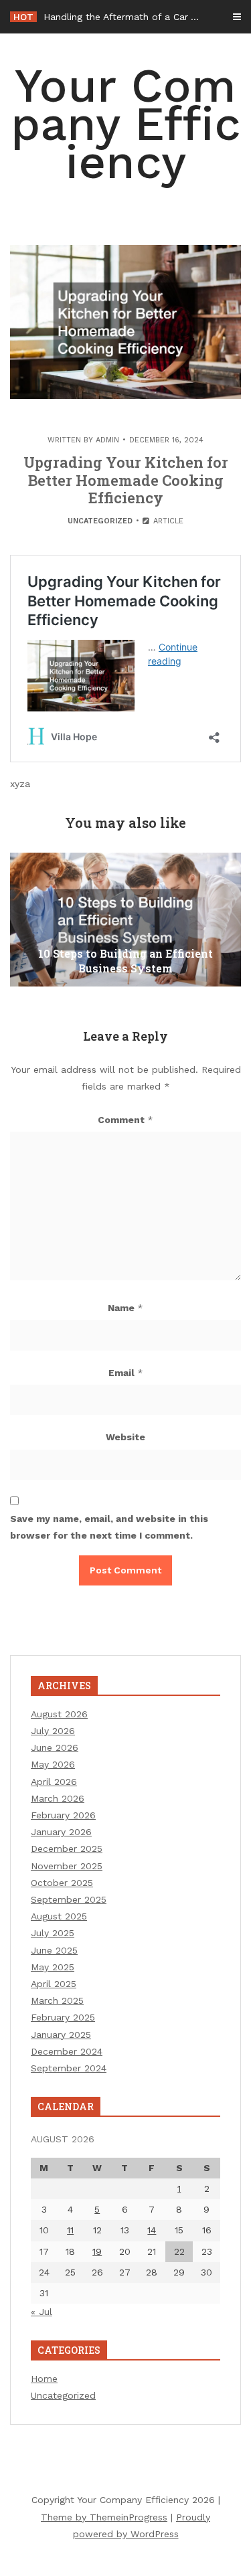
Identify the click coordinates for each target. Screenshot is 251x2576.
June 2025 (54, 1950)
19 (97, 2251)
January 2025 (61, 2035)
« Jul (41, 2312)
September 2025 (69, 1899)
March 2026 (58, 1798)
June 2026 (55, 1747)
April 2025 (54, 1984)
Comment (125, 1120)
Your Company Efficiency (126, 124)
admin (107, 440)
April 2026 (54, 1782)
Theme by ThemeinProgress (104, 2517)
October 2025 (62, 1883)
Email (126, 1373)
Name (125, 1308)
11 (70, 2230)
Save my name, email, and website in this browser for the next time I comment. (109, 1527)
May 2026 (53, 1764)
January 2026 (61, 1832)
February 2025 (63, 2017)
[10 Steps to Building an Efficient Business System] (125, 920)
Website (125, 1437)
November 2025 (67, 1866)
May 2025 (53, 1967)
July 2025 (53, 1933)
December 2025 (67, 1849)
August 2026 (59, 1714)
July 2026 (53, 1731)
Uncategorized (100, 521)
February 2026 (63, 1815)
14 (152, 2230)
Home (44, 2379)
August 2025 (59, 1916)
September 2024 (69, 2068)
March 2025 (57, 2000)
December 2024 (67, 2051)
